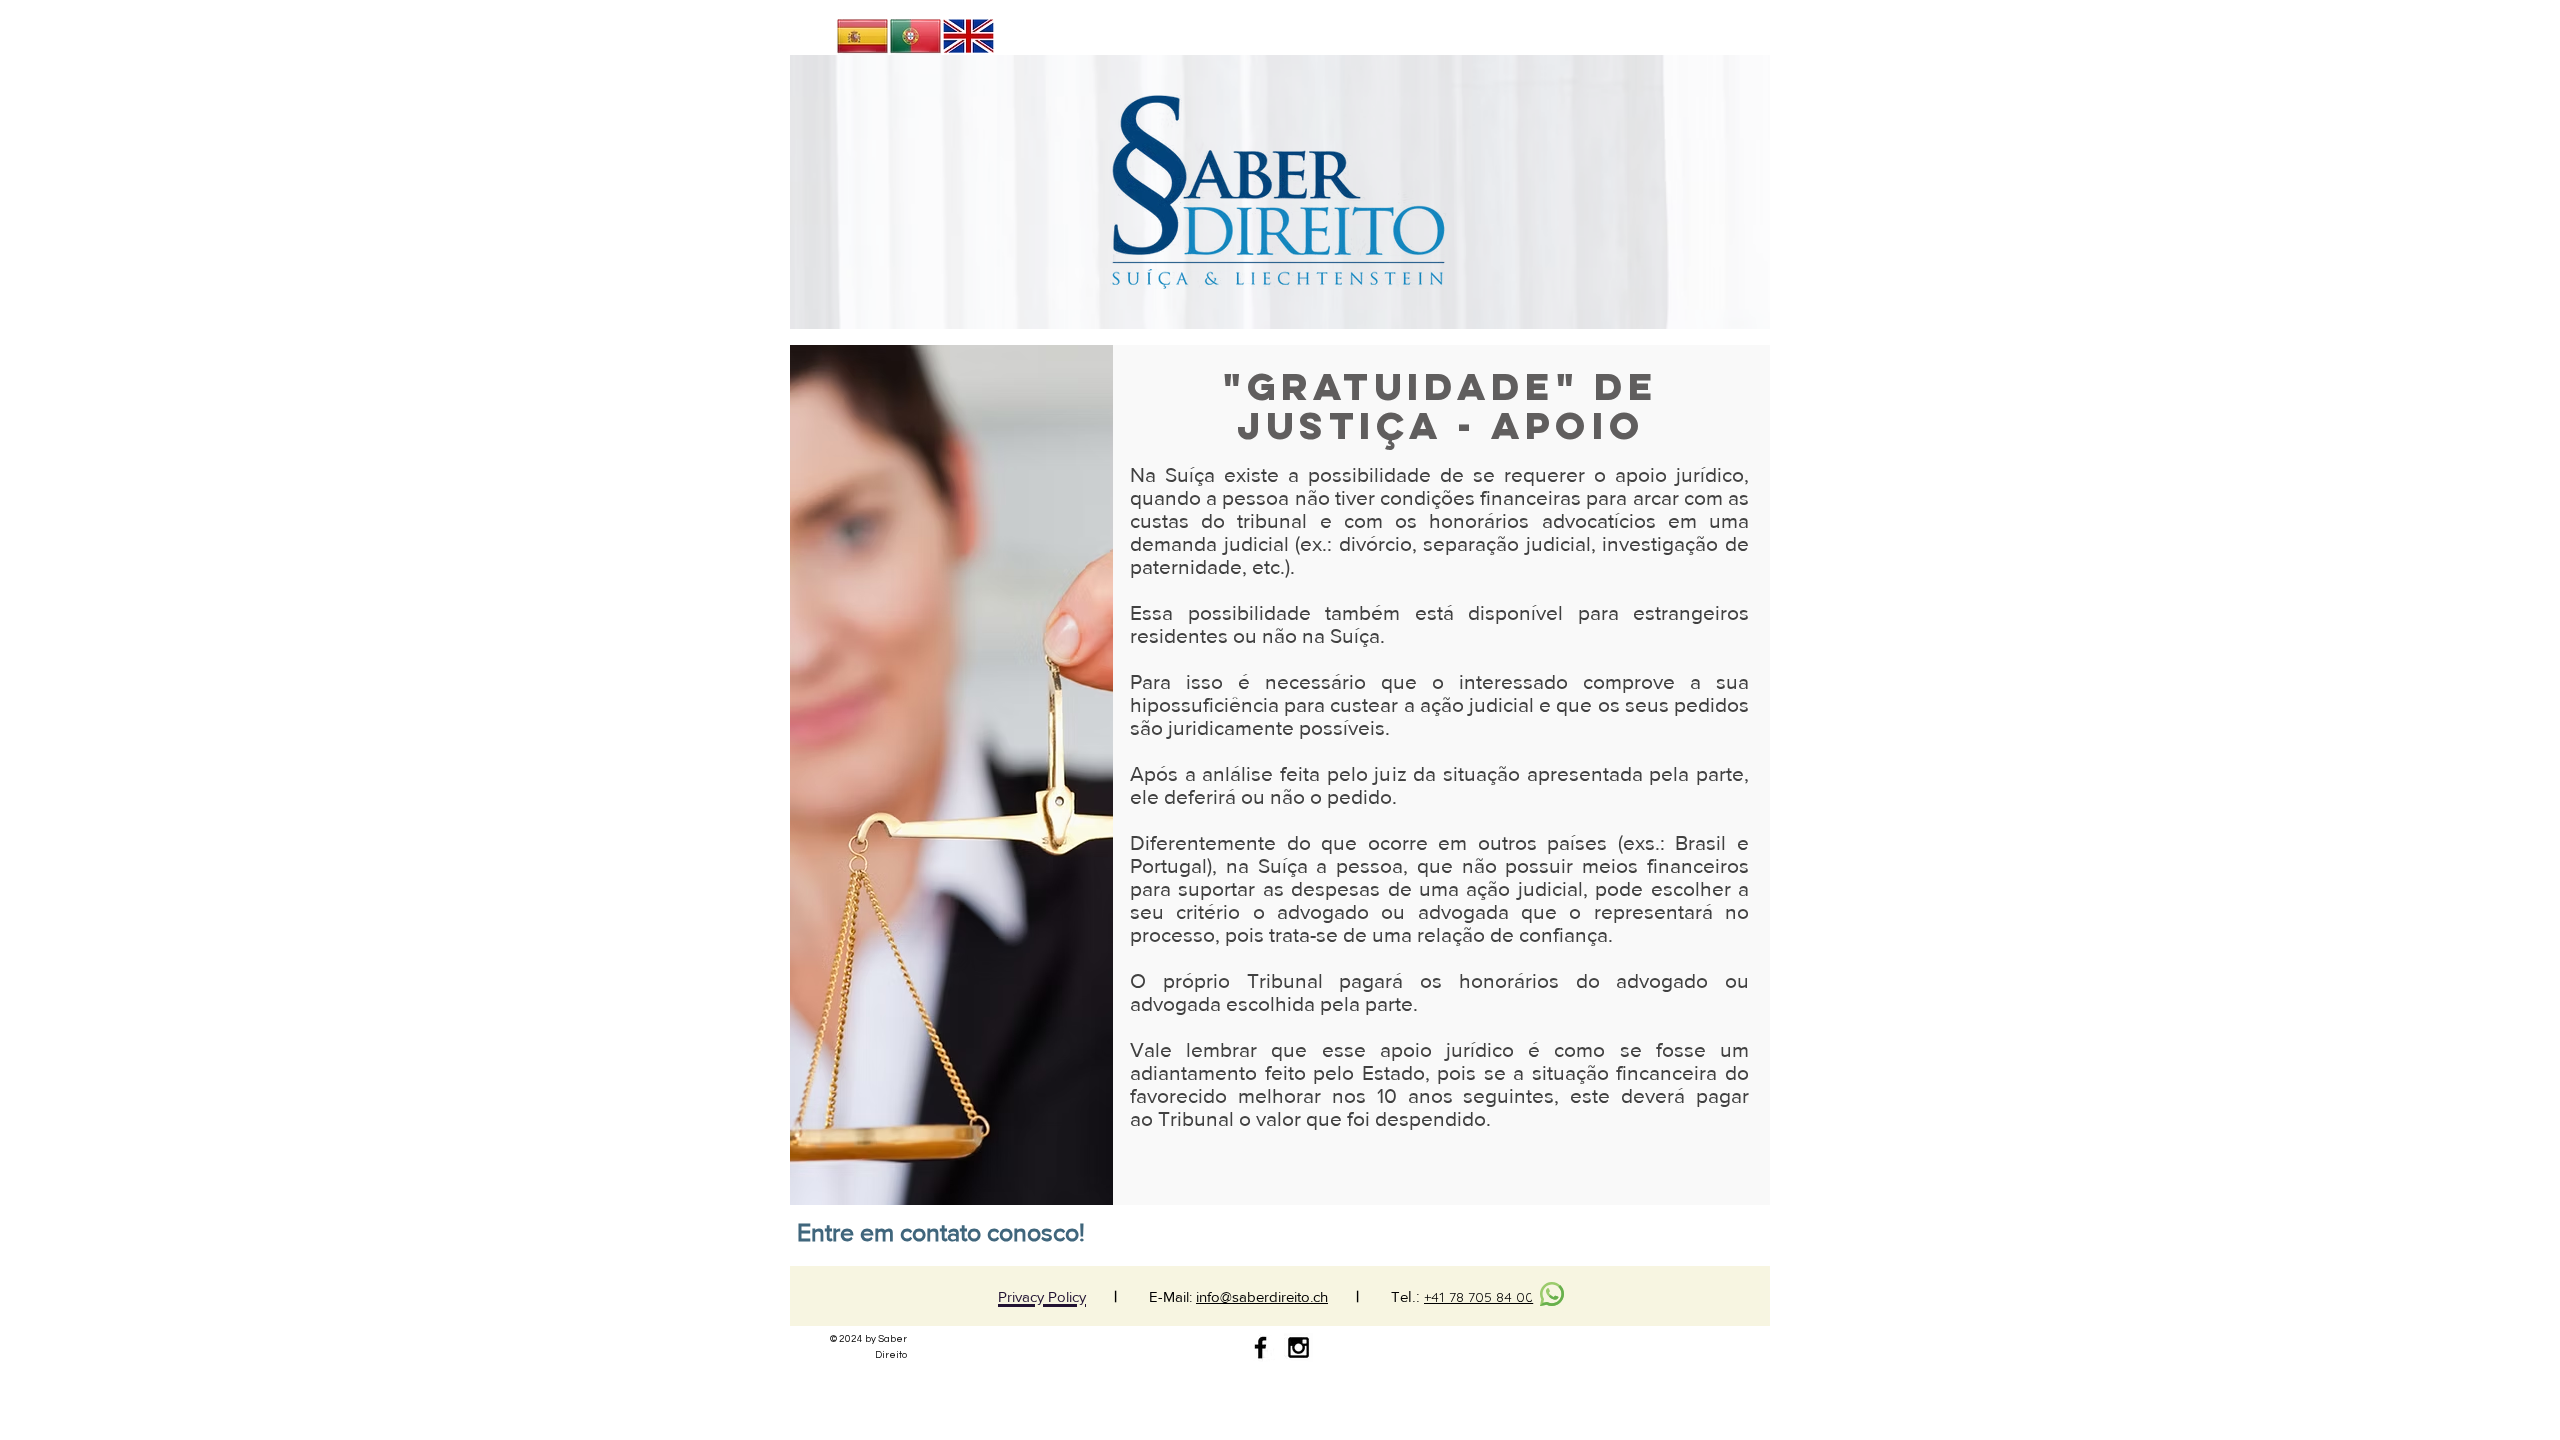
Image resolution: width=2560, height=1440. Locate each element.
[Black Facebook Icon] (1260, 1347)
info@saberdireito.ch (1262, 1296)
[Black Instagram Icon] (1298, 1347)
